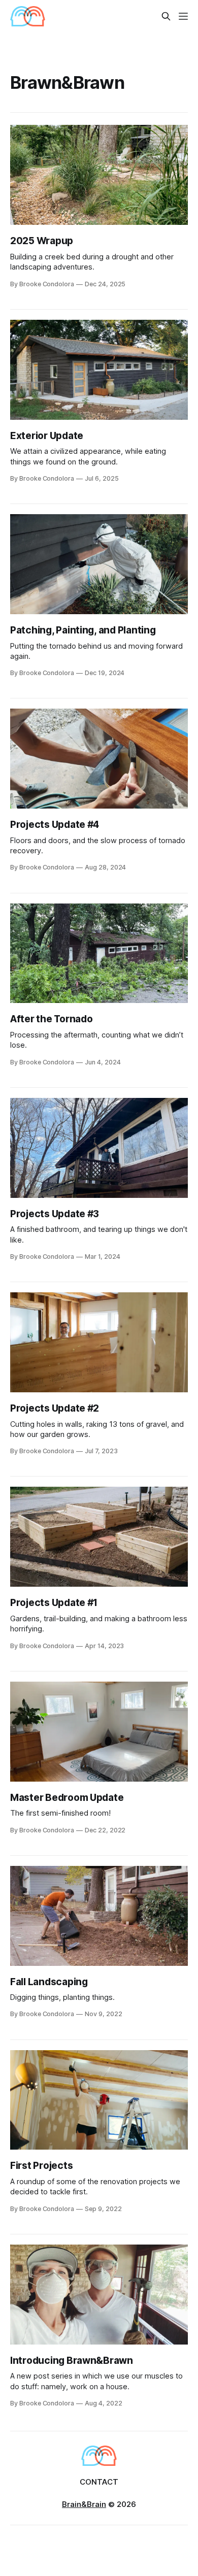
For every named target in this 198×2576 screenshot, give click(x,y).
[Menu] (183, 16)
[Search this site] (166, 16)
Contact (99, 2482)
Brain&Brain (84, 2504)
